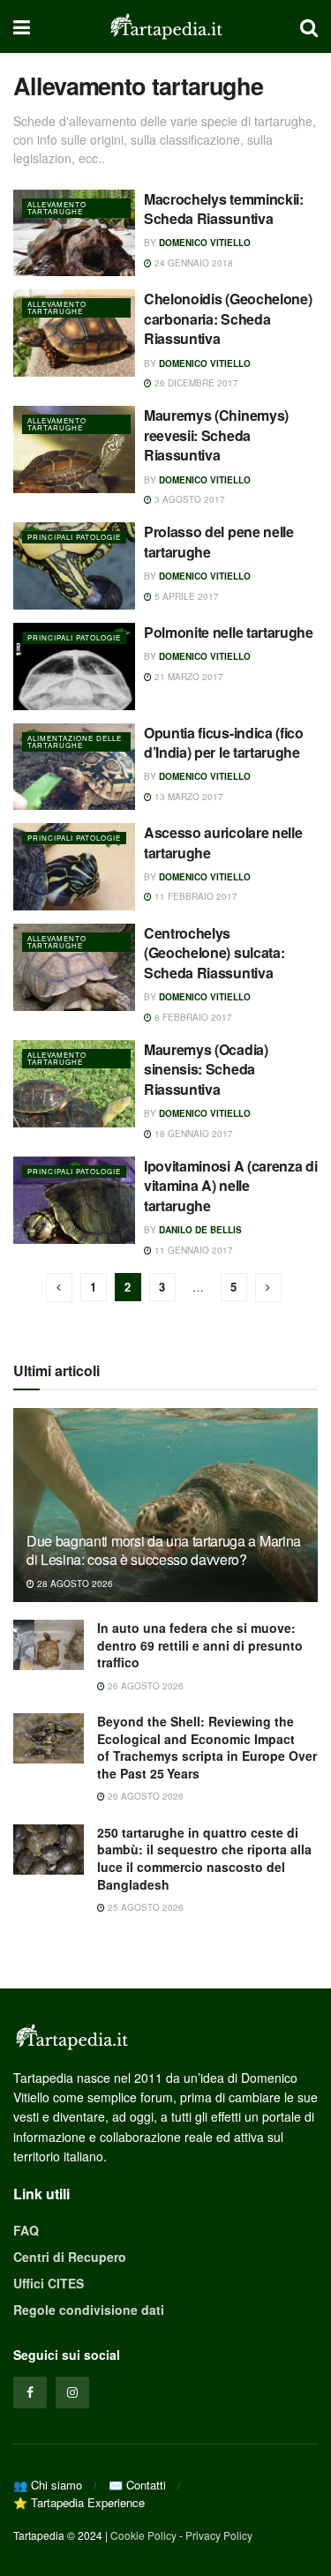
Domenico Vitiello (205, 243)
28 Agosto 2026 (74, 1584)
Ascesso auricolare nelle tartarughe (223, 842)
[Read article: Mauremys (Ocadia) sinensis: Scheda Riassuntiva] (74, 1084)
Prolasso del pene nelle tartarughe (219, 541)
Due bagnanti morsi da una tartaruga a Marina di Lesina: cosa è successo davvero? (164, 1550)
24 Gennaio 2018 (192, 263)
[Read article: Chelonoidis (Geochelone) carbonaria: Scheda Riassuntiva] (74, 333)
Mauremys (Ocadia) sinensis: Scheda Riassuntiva (206, 1069)
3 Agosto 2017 (188, 499)
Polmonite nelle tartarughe (229, 632)
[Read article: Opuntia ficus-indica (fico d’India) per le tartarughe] (74, 767)
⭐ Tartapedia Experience (79, 2502)
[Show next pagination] (268, 1288)
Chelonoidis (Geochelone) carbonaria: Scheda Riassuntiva (228, 318)
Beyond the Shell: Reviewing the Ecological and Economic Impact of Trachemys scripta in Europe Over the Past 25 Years (207, 1747)
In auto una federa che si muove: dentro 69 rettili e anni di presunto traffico (200, 1645)
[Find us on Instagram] (72, 2393)
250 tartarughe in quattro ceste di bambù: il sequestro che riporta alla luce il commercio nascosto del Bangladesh (204, 1858)
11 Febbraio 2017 (195, 896)
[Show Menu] (22, 26)
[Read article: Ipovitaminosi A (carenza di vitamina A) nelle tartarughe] (74, 1200)
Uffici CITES (49, 2283)
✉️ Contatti (137, 2485)
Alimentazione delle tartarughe (75, 741)
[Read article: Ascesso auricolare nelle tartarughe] (74, 867)
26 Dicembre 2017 (195, 383)
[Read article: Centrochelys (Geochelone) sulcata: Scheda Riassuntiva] (74, 967)
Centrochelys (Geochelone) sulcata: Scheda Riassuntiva (214, 953)
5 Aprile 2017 (185, 596)
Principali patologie (74, 537)
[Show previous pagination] (59, 1288)
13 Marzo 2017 (188, 797)
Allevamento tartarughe (57, 208)
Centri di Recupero (70, 2257)
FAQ (26, 2230)
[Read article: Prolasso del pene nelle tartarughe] (74, 566)
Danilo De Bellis (200, 1230)
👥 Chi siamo (48, 2485)
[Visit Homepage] (165, 26)
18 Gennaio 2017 (192, 1134)
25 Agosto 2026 (144, 1907)
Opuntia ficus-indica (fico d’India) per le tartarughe (224, 742)
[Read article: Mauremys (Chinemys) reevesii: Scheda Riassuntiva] (74, 449)
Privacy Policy (219, 2535)
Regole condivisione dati (89, 2310)
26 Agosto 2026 (144, 1686)
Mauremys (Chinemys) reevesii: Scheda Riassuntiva (216, 435)
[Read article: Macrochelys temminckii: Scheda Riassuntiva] (74, 233)
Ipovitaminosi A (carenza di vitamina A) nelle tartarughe (230, 1186)
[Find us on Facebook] (30, 2393)
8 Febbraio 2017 (192, 1017)
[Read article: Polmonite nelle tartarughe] (74, 666)
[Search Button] (309, 26)
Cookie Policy (143, 2535)
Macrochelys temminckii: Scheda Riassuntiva (224, 209)
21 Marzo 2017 (188, 677)
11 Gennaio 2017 (192, 1250)
